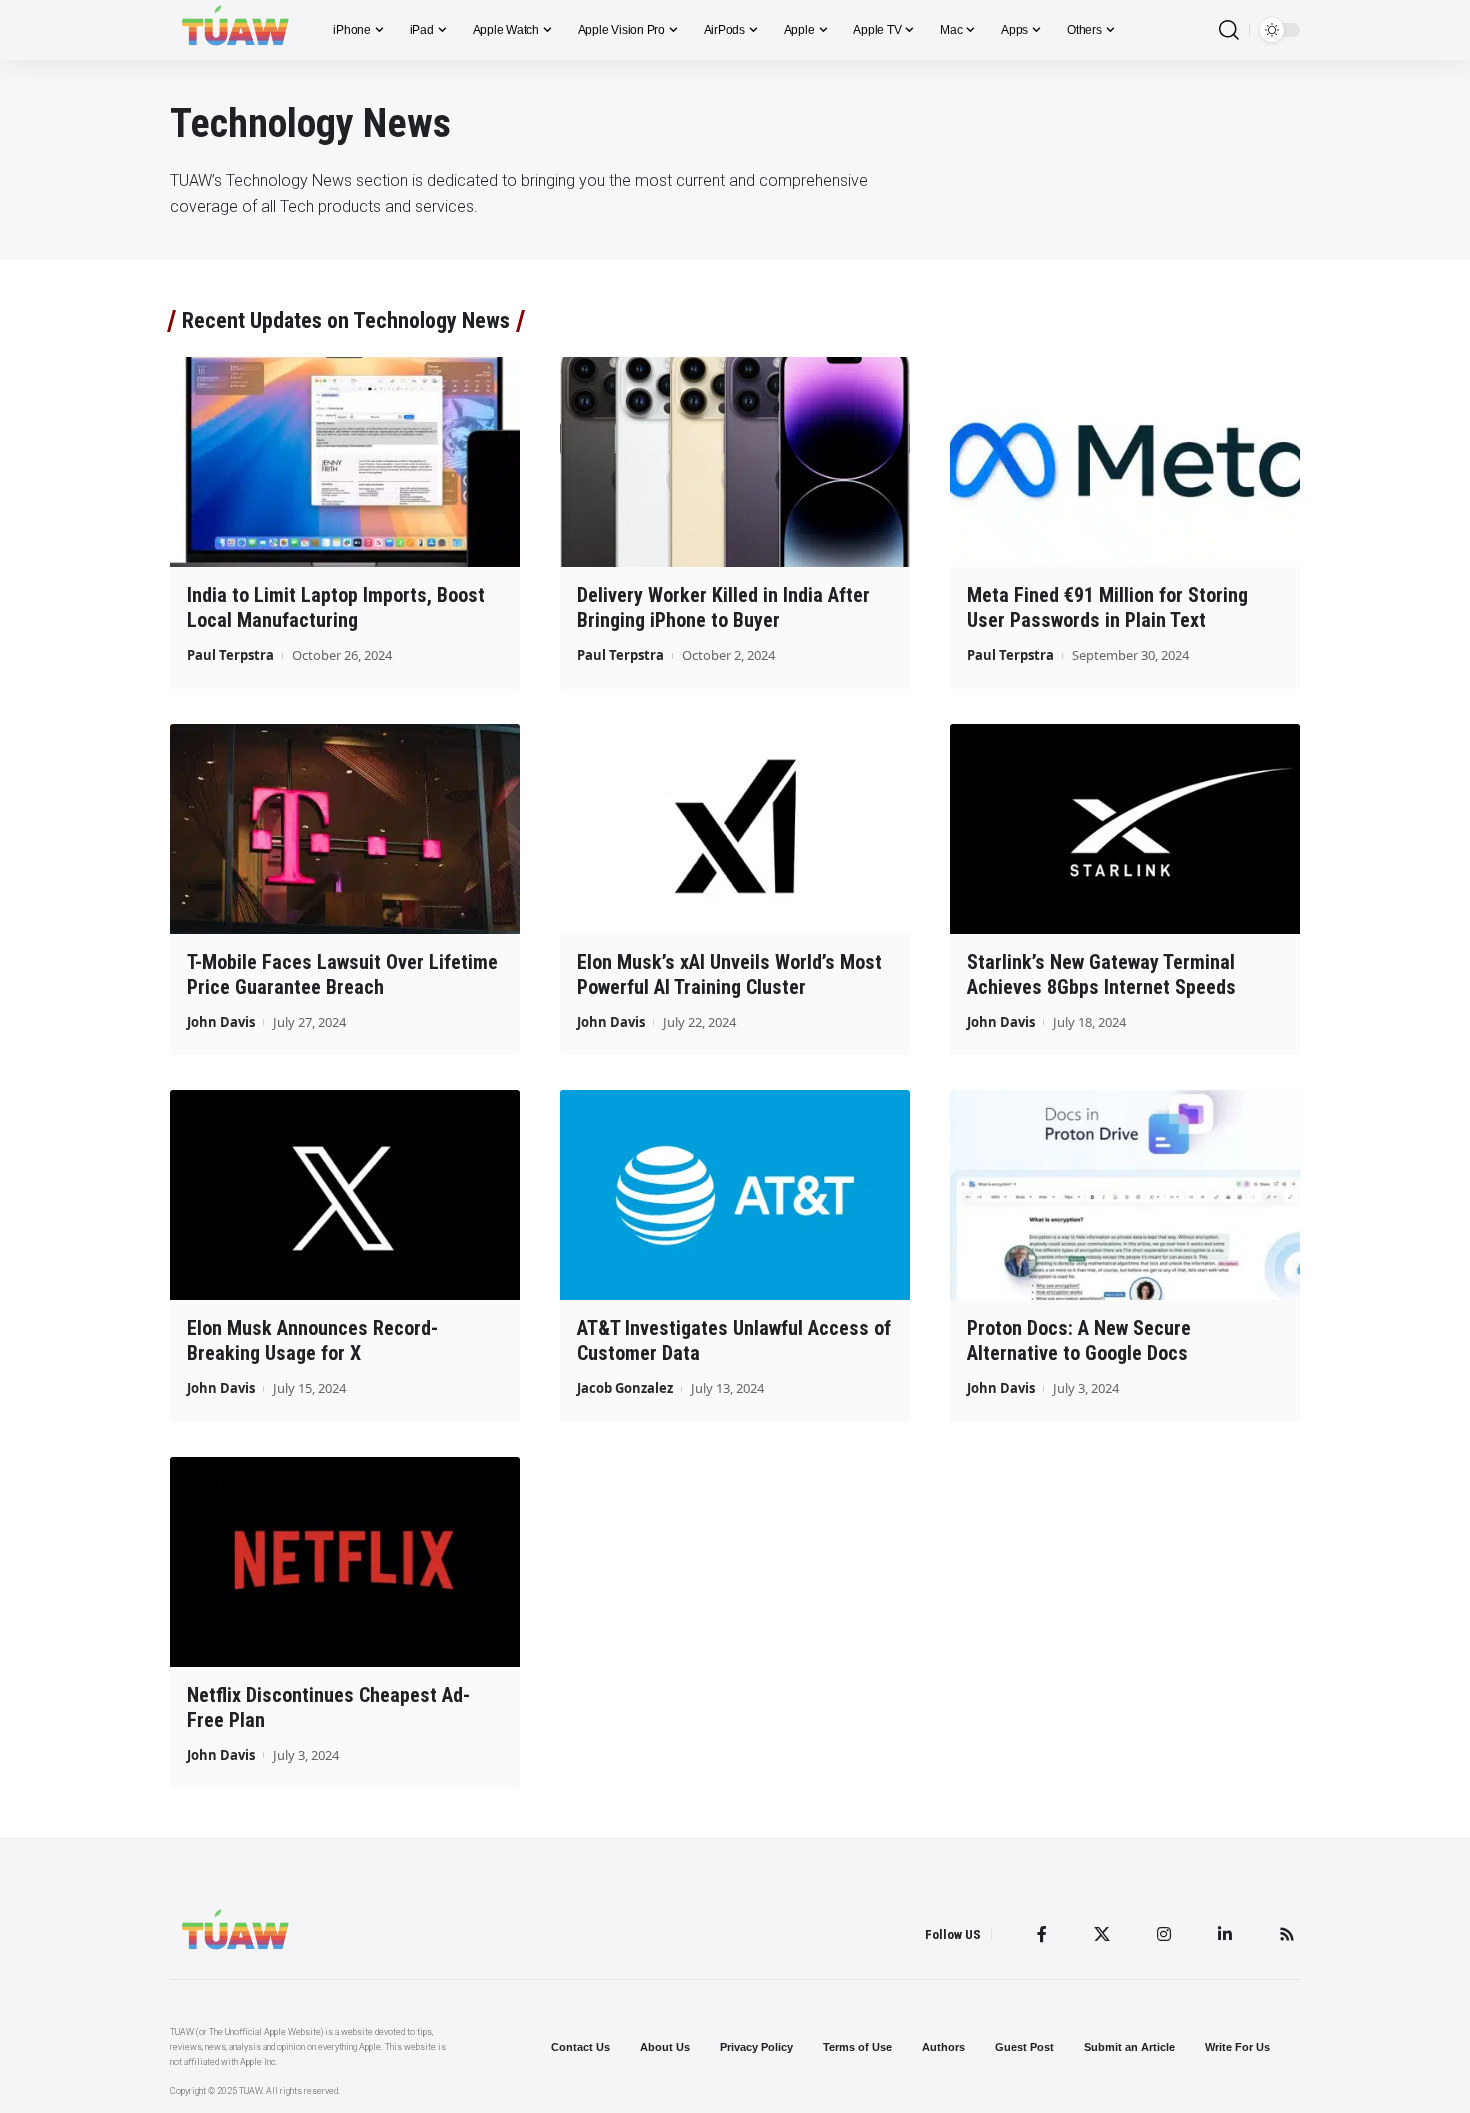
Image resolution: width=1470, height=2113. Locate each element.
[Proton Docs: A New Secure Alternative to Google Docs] (1125, 1195)
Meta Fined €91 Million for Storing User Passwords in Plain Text (1107, 607)
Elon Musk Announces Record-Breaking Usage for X (312, 1340)
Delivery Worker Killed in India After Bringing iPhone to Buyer (723, 607)
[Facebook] (1042, 1934)
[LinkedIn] (1225, 1934)
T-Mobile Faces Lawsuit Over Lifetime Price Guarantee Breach (342, 974)
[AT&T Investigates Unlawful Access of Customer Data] (735, 1195)
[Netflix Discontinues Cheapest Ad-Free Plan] (345, 1562)
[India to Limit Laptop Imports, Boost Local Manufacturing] (345, 462)
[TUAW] (235, 30)
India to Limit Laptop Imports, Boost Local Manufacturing (336, 607)
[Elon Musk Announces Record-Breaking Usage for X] (345, 1195)
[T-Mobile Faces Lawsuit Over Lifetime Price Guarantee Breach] (345, 829)
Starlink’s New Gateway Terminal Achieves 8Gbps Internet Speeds (1101, 974)
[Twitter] (1102, 1934)
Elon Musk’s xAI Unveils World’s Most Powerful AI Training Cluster (729, 974)
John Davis (221, 1022)
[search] (1229, 30)
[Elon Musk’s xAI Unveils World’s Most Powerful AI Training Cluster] (735, 829)
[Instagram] (1164, 1934)
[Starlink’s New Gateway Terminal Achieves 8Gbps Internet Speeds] (1125, 829)
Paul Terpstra (230, 655)
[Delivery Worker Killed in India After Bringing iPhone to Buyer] (735, 462)
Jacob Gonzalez (625, 1388)
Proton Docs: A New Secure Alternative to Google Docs (1079, 1340)
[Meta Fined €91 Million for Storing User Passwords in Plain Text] (1125, 462)
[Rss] (1287, 1934)
